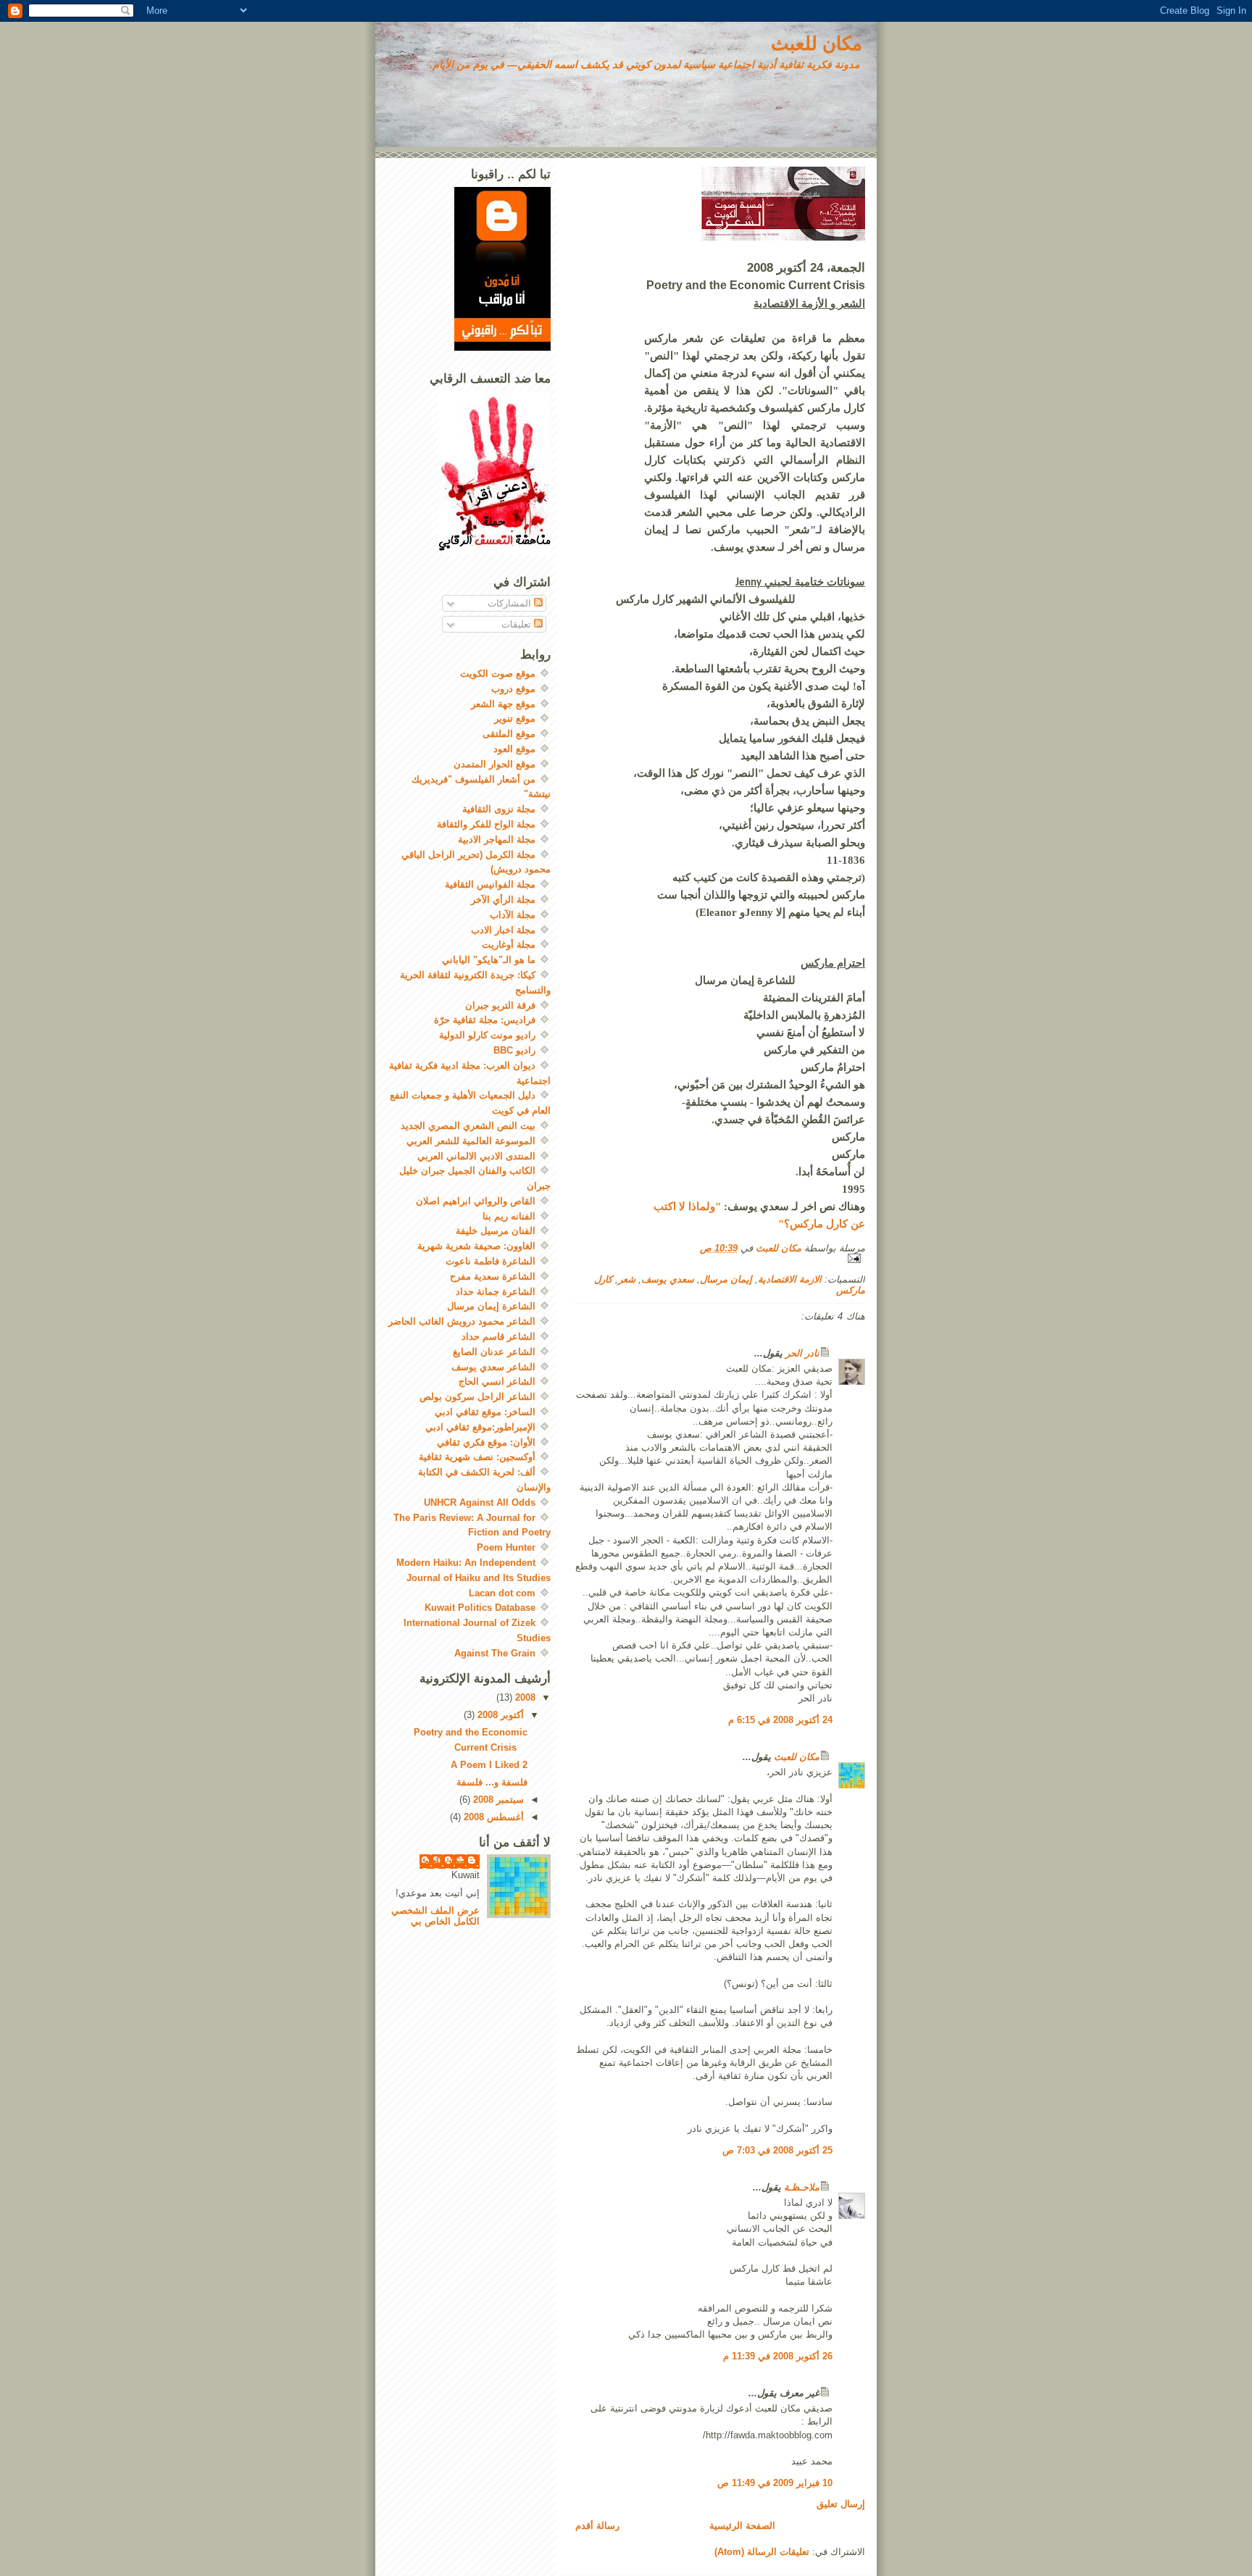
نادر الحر (802, 1353)
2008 (524, 1697)
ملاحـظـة (802, 2187)
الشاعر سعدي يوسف (493, 1367)
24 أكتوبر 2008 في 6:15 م (780, 1720)
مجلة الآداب (513, 915)
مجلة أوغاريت (509, 945)
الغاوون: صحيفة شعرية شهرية (476, 1246)
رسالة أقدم (597, 2526)
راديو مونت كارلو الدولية (487, 1035)
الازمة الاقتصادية (790, 1279)
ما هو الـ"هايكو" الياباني (489, 960)
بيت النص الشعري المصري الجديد (468, 1126)
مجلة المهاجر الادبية (497, 839)
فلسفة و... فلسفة (492, 1782)
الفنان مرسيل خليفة (496, 1231)
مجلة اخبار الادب (503, 930)
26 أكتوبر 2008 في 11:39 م (778, 2356)
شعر (627, 1279)
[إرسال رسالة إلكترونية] (720, 1258)
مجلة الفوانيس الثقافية (490, 884)
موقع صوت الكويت (498, 674)
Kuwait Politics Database (480, 1608)
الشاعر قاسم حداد (498, 1337)
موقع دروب (513, 689)
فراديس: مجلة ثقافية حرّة (485, 1020)
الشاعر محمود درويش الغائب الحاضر (462, 1321)
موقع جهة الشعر (503, 704)
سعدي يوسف (668, 1279)
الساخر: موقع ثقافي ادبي (485, 1412)
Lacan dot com (502, 1593)
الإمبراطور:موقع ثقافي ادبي (480, 1427)
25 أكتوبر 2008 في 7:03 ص (777, 2150)
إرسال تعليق (841, 2504)
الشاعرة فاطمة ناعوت (491, 1261)
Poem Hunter (506, 1547)
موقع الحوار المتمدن (494, 764)
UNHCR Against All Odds (480, 1502)
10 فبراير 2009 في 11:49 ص (775, 2483)
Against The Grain (495, 1653)
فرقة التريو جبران (500, 1005)
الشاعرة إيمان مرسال (491, 1306)
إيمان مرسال (726, 1279)
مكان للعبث (817, 43)
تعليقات (518, 624)
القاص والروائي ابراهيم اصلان (476, 1201)
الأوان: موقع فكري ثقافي (486, 1442)
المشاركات (511, 603)
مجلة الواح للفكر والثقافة (486, 824)
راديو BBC (514, 1050)
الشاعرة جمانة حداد (496, 1292)
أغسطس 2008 (492, 1817)
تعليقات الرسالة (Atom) (762, 2552)
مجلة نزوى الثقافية (499, 809)
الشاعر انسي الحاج (497, 1381)
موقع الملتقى (509, 734)
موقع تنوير (515, 718)
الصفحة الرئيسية (742, 2526)
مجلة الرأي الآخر (503, 900)
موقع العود (514, 749)
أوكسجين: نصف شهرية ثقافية (477, 1457)
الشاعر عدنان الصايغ (494, 1352)
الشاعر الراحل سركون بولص (477, 1397)
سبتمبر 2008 (497, 1800)
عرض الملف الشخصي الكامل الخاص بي (435, 1916)
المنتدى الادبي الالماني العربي (476, 1156)
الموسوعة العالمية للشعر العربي (471, 1141)
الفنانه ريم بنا (509, 1216)
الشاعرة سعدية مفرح (493, 1276)
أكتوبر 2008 (499, 1715)
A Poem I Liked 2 (489, 1765)
